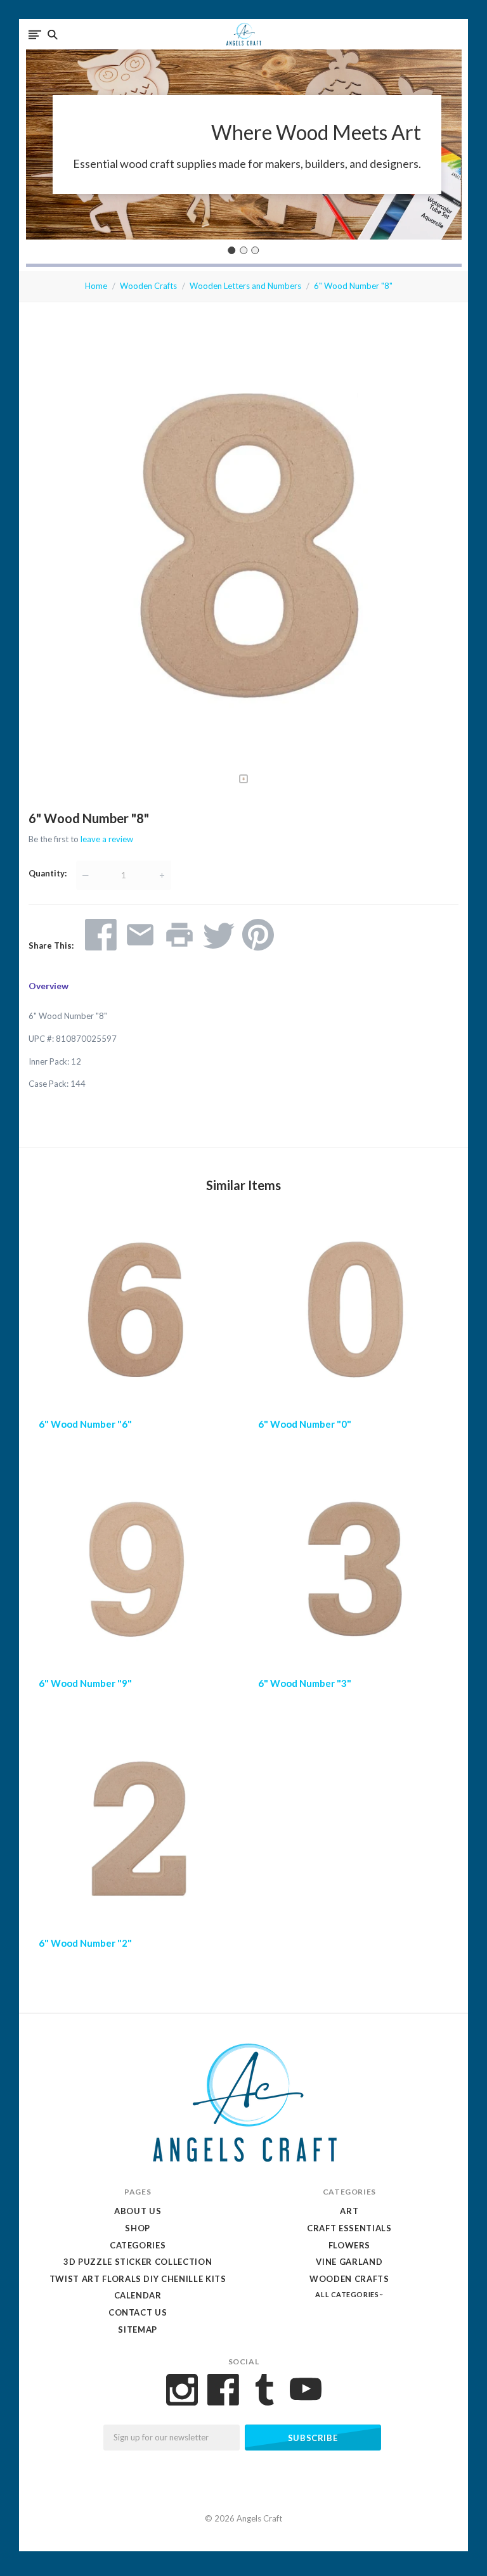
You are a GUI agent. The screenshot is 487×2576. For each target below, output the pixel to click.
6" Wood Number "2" (85, 1943)
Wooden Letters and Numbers (245, 286)
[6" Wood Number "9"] (134, 1572)
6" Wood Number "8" (353, 286)
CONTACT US (138, 2312)
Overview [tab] (49, 986)
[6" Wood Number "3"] (353, 1572)
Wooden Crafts (148, 286)
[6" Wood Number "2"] (134, 1832)
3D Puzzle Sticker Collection (138, 2262)
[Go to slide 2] (243, 250)
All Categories (347, 2294)
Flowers (350, 2245)
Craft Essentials (349, 2228)
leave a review (107, 839)
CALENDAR (138, 2295)
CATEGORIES (138, 2245)
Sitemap (138, 2329)
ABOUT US (138, 2211)
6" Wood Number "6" (85, 1424)
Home (96, 286)
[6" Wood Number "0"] (353, 1313)
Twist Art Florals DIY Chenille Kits (138, 2279)
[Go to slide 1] (232, 250)
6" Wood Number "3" (305, 1683)
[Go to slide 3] (256, 250)
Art (349, 2211)
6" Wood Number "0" (305, 1424)
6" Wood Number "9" (85, 1683)
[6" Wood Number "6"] (134, 1313)
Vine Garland (349, 2262)
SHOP (138, 2228)
